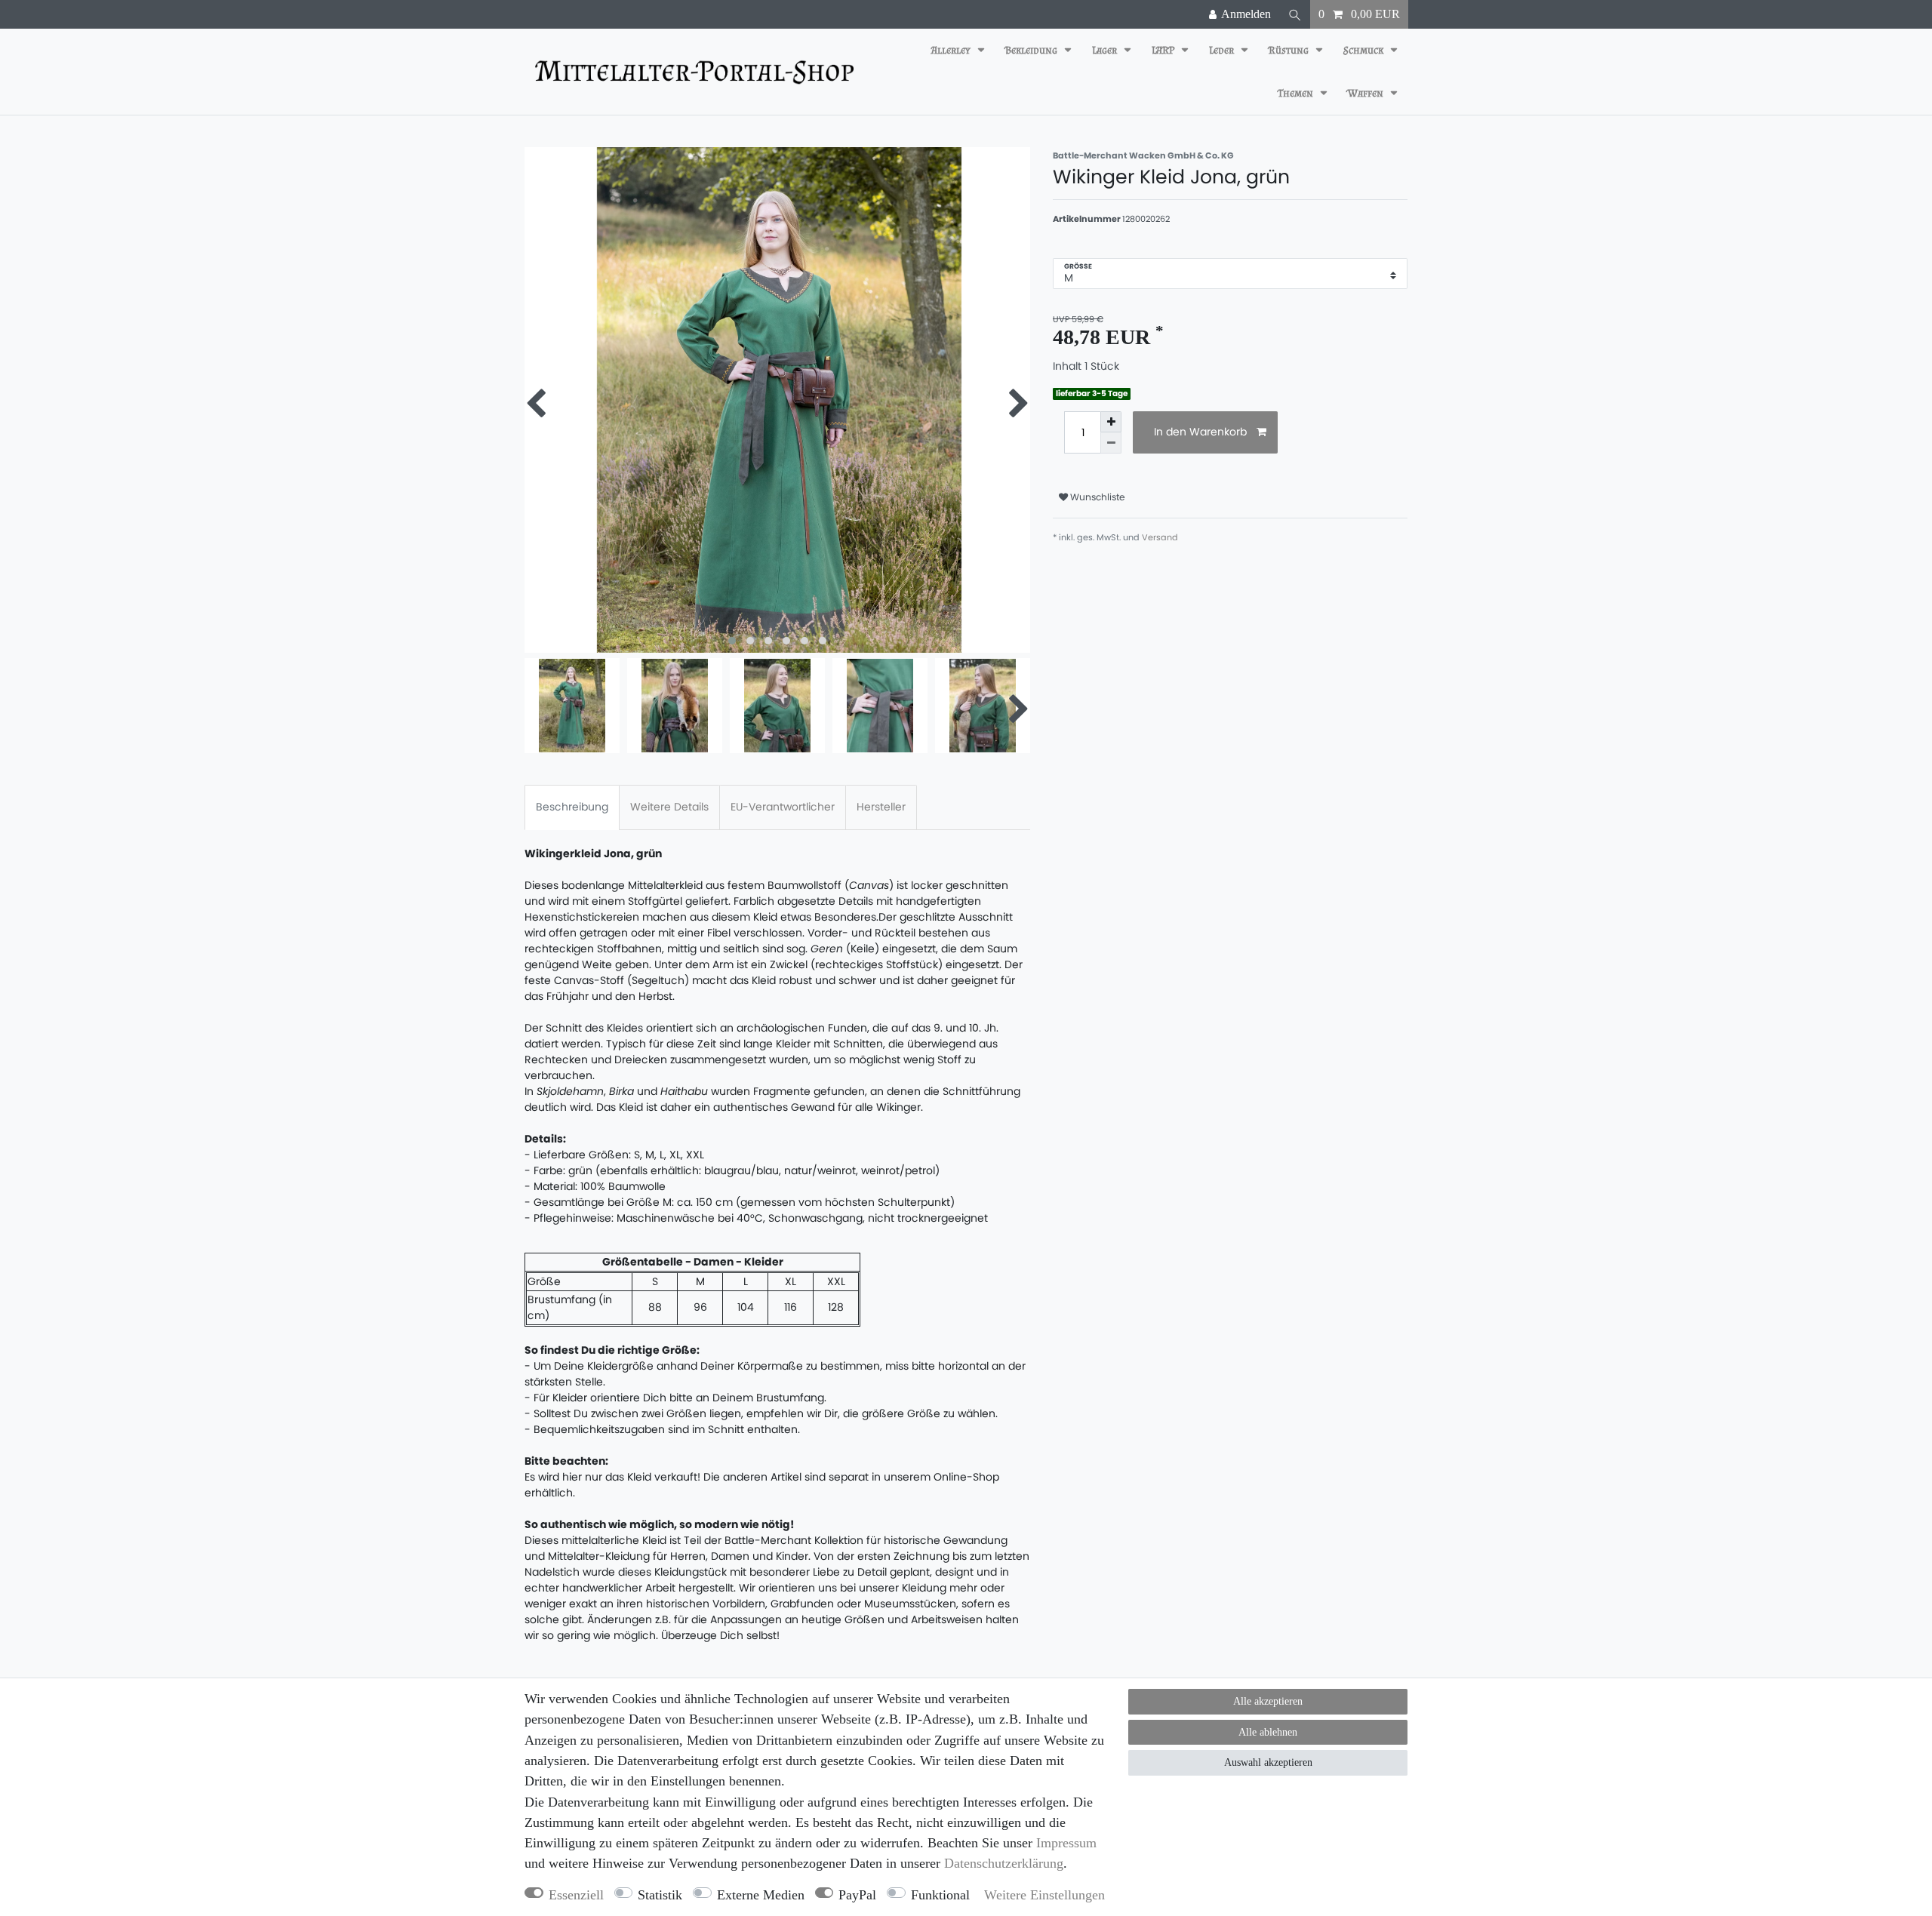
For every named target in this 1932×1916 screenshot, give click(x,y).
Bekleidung (1032, 50)
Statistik (660, 1895)
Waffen (1367, 93)
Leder (1223, 50)
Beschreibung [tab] (572, 807)
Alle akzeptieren (1268, 1701)
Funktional (940, 1895)
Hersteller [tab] (881, 807)
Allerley (952, 50)
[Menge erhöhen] (1111, 422)
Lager (1106, 50)
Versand (1160, 537)
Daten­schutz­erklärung (1004, 1863)
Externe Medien (761, 1895)
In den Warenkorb (1200, 432)
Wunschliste (1097, 497)
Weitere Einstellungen (1044, 1895)
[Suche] (1295, 14)
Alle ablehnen (1268, 1732)
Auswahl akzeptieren (1268, 1762)
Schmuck (1364, 50)
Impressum (1066, 1843)
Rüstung (1290, 50)
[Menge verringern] (1111, 443)
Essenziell (576, 1895)
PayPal (857, 1895)
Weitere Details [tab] (669, 807)
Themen (1297, 93)
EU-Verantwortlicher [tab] (783, 807)
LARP (1164, 50)
